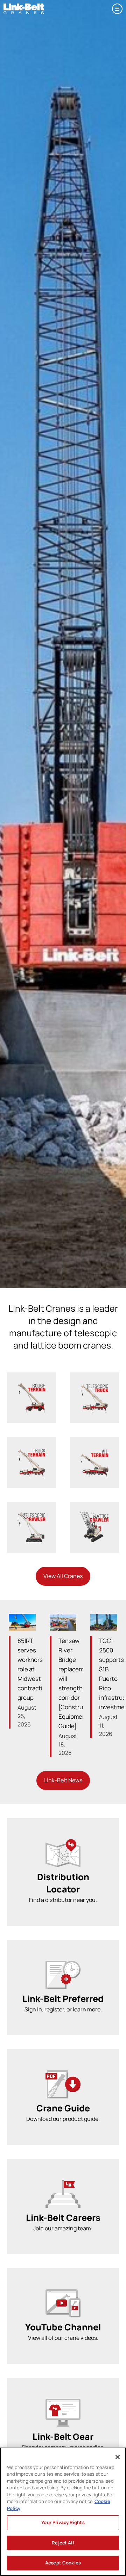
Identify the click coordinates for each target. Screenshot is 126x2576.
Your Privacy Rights (63, 2522)
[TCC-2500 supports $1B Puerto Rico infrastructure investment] (104, 1622)
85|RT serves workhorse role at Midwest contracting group (33, 1669)
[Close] (118, 2457)
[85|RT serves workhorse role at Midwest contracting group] (22, 1622)
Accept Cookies (63, 2563)
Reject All (63, 2543)
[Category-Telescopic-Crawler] (31, 1515)
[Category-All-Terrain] (94, 1450)
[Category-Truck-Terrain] (31, 1450)
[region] (63, 2512)
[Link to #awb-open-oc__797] (117, 9)
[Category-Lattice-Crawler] (94, 1515)
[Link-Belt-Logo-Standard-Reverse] (24, 6)
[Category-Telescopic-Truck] (94, 1386)
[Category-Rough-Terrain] (31, 1386)
